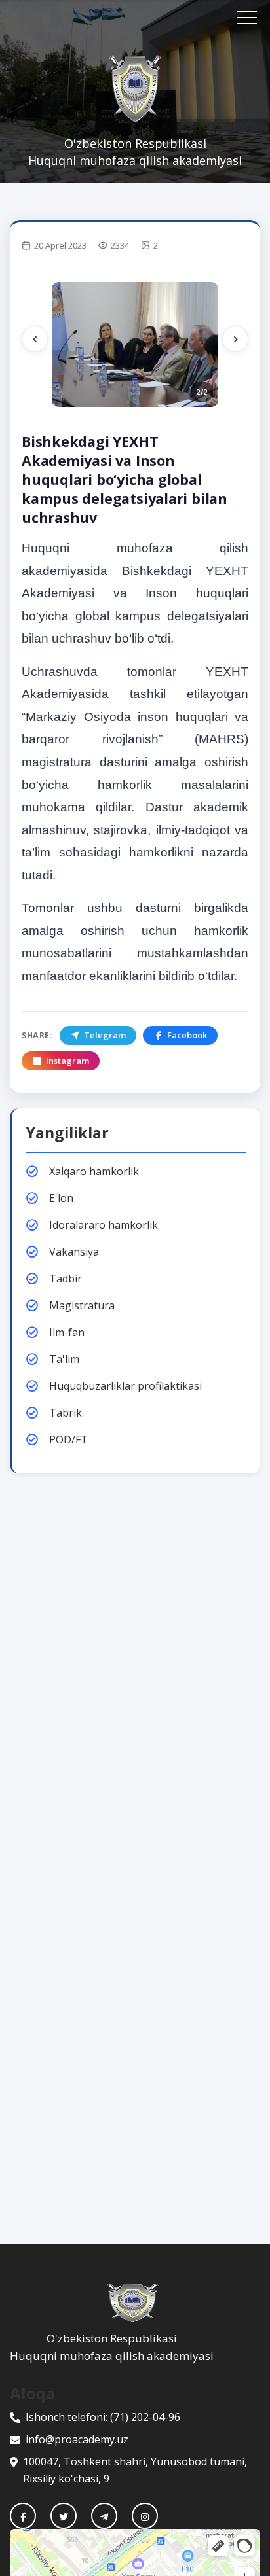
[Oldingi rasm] (35, 339)
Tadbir (66, 1279)
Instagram (67, 1061)
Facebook (187, 1035)
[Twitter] (64, 2516)
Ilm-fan (67, 1332)
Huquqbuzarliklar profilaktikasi (125, 1386)
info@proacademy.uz (77, 2439)
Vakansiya (74, 1252)
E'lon (61, 1198)
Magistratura (82, 1305)
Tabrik (66, 1413)
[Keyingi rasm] (235, 339)
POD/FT (68, 1439)
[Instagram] (145, 2516)
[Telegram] (104, 2516)
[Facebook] (23, 2516)
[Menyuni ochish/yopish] (247, 18)
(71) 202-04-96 (145, 2417)
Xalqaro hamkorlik (94, 1171)
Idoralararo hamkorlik (104, 1225)
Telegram (105, 1035)
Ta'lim (64, 1359)
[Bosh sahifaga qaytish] (135, 2303)
